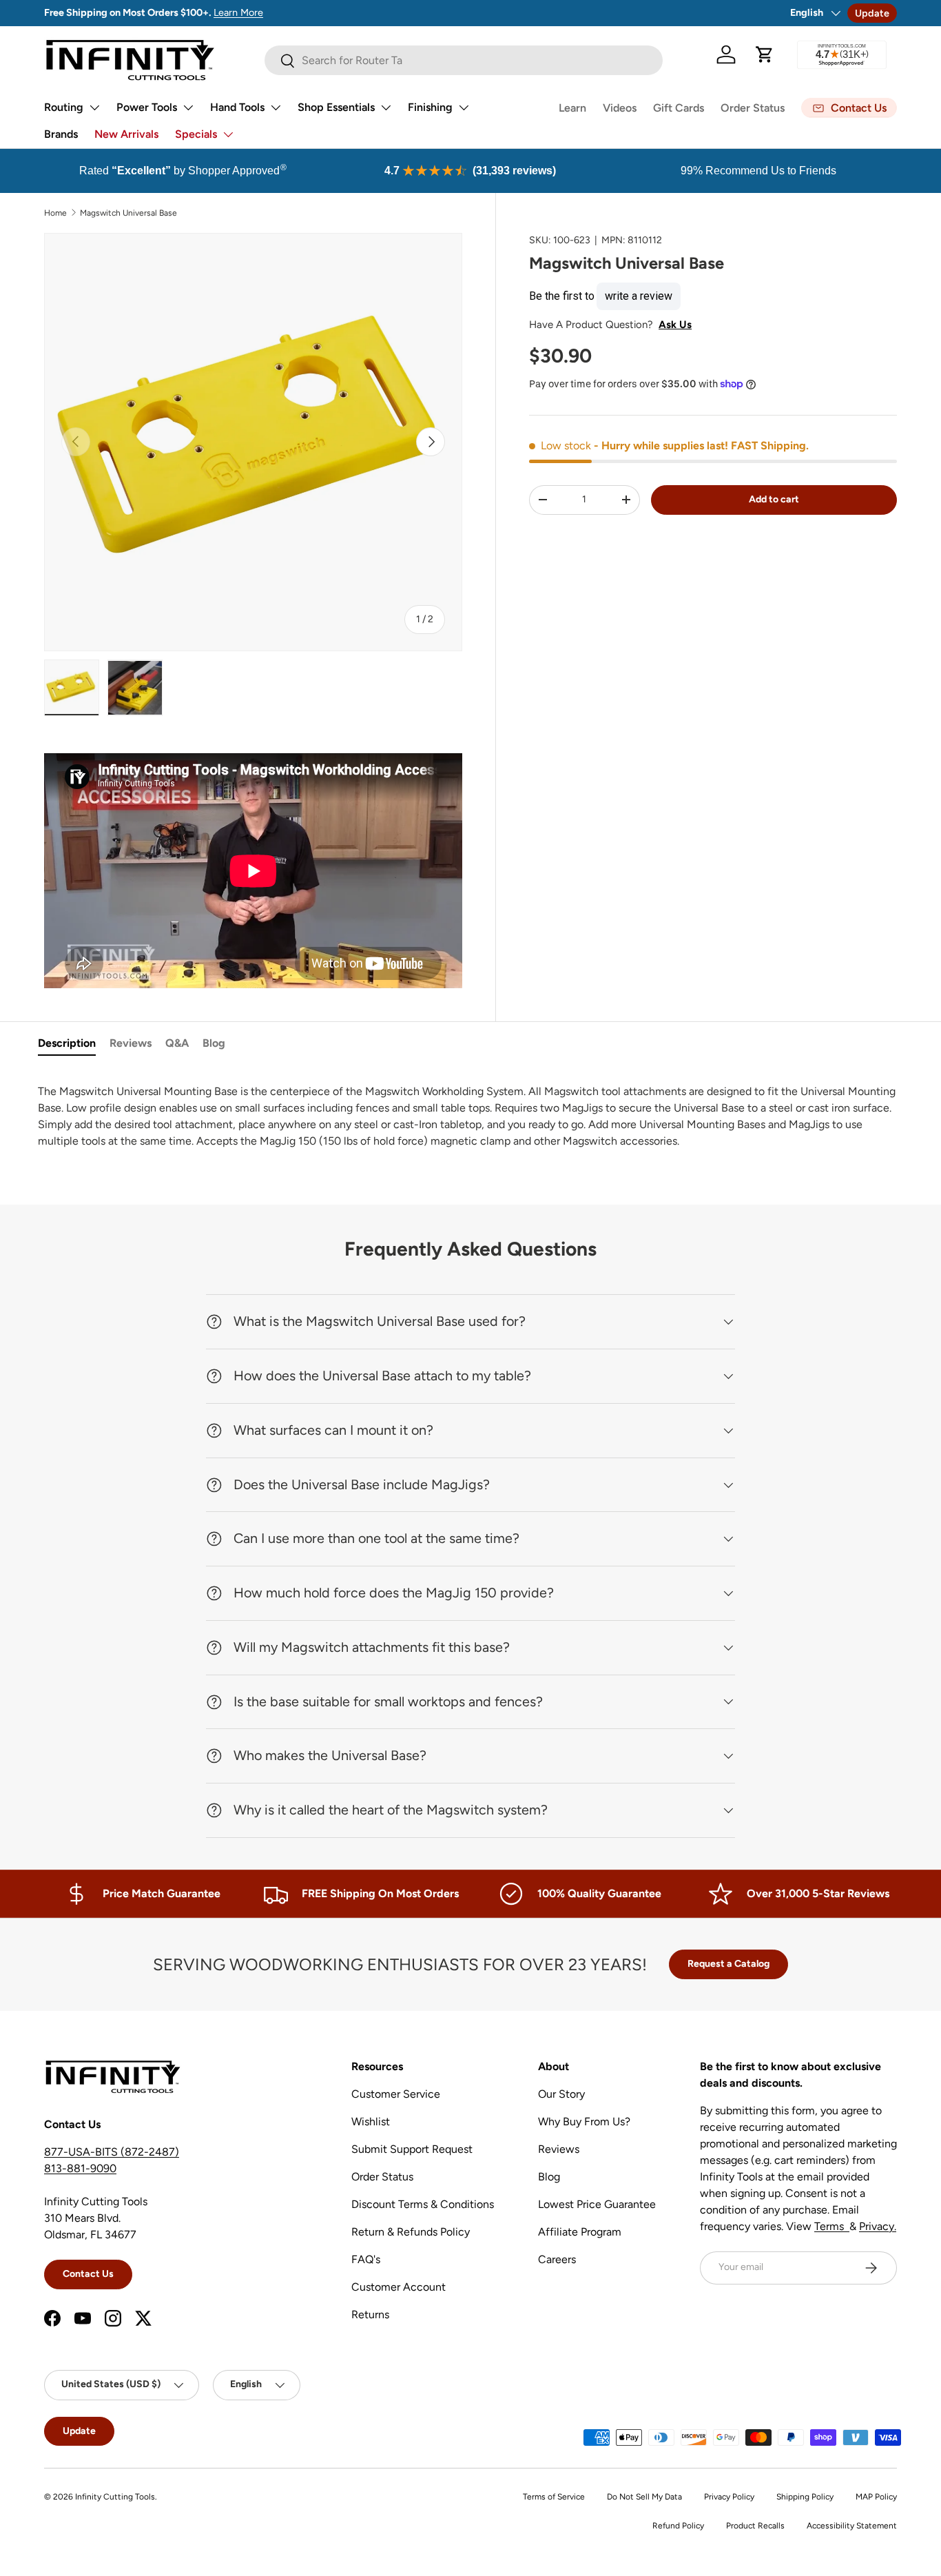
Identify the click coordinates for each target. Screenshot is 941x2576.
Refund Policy (678, 2526)
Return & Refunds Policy (411, 2232)
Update (872, 13)
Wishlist (371, 2122)
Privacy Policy (729, 2497)
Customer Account (399, 2287)
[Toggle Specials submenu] (228, 134)
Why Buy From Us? (584, 2122)
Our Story (561, 2094)
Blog (214, 1043)
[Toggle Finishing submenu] (464, 108)
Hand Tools (237, 107)
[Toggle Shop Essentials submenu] (386, 108)
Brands (61, 134)
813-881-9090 (80, 2168)
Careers (557, 2259)
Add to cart (774, 499)
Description (67, 1043)
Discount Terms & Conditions (423, 2204)
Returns (370, 2314)
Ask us (675, 324)
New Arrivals (126, 134)
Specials (196, 134)
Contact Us (88, 2274)
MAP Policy (876, 2497)
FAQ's (366, 2259)
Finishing (430, 107)
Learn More (238, 12)
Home (55, 213)
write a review (639, 295)
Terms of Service (554, 2497)
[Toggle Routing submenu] (94, 108)
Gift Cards (679, 108)
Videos (620, 108)
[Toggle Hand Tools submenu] (276, 108)
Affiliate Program (580, 2232)
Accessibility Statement (852, 2526)
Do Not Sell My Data (644, 2497)
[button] (765, 54)
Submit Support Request (412, 2149)
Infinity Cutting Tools (115, 2497)
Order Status (753, 108)
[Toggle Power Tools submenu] (188, 108)
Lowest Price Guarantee (597, 2204)
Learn (572, 108)
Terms (832, 2226)
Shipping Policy (805, 2497)
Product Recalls (755, 2526)
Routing (64, 107)
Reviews (131, 1043)
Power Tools (147, 107)
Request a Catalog (728, 1964)
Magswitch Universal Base (128, 213)
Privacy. (878, 2226)
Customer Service (396, 2094)
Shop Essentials (336, 107)
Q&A (177, 1043)
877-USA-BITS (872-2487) (112, 2152)
